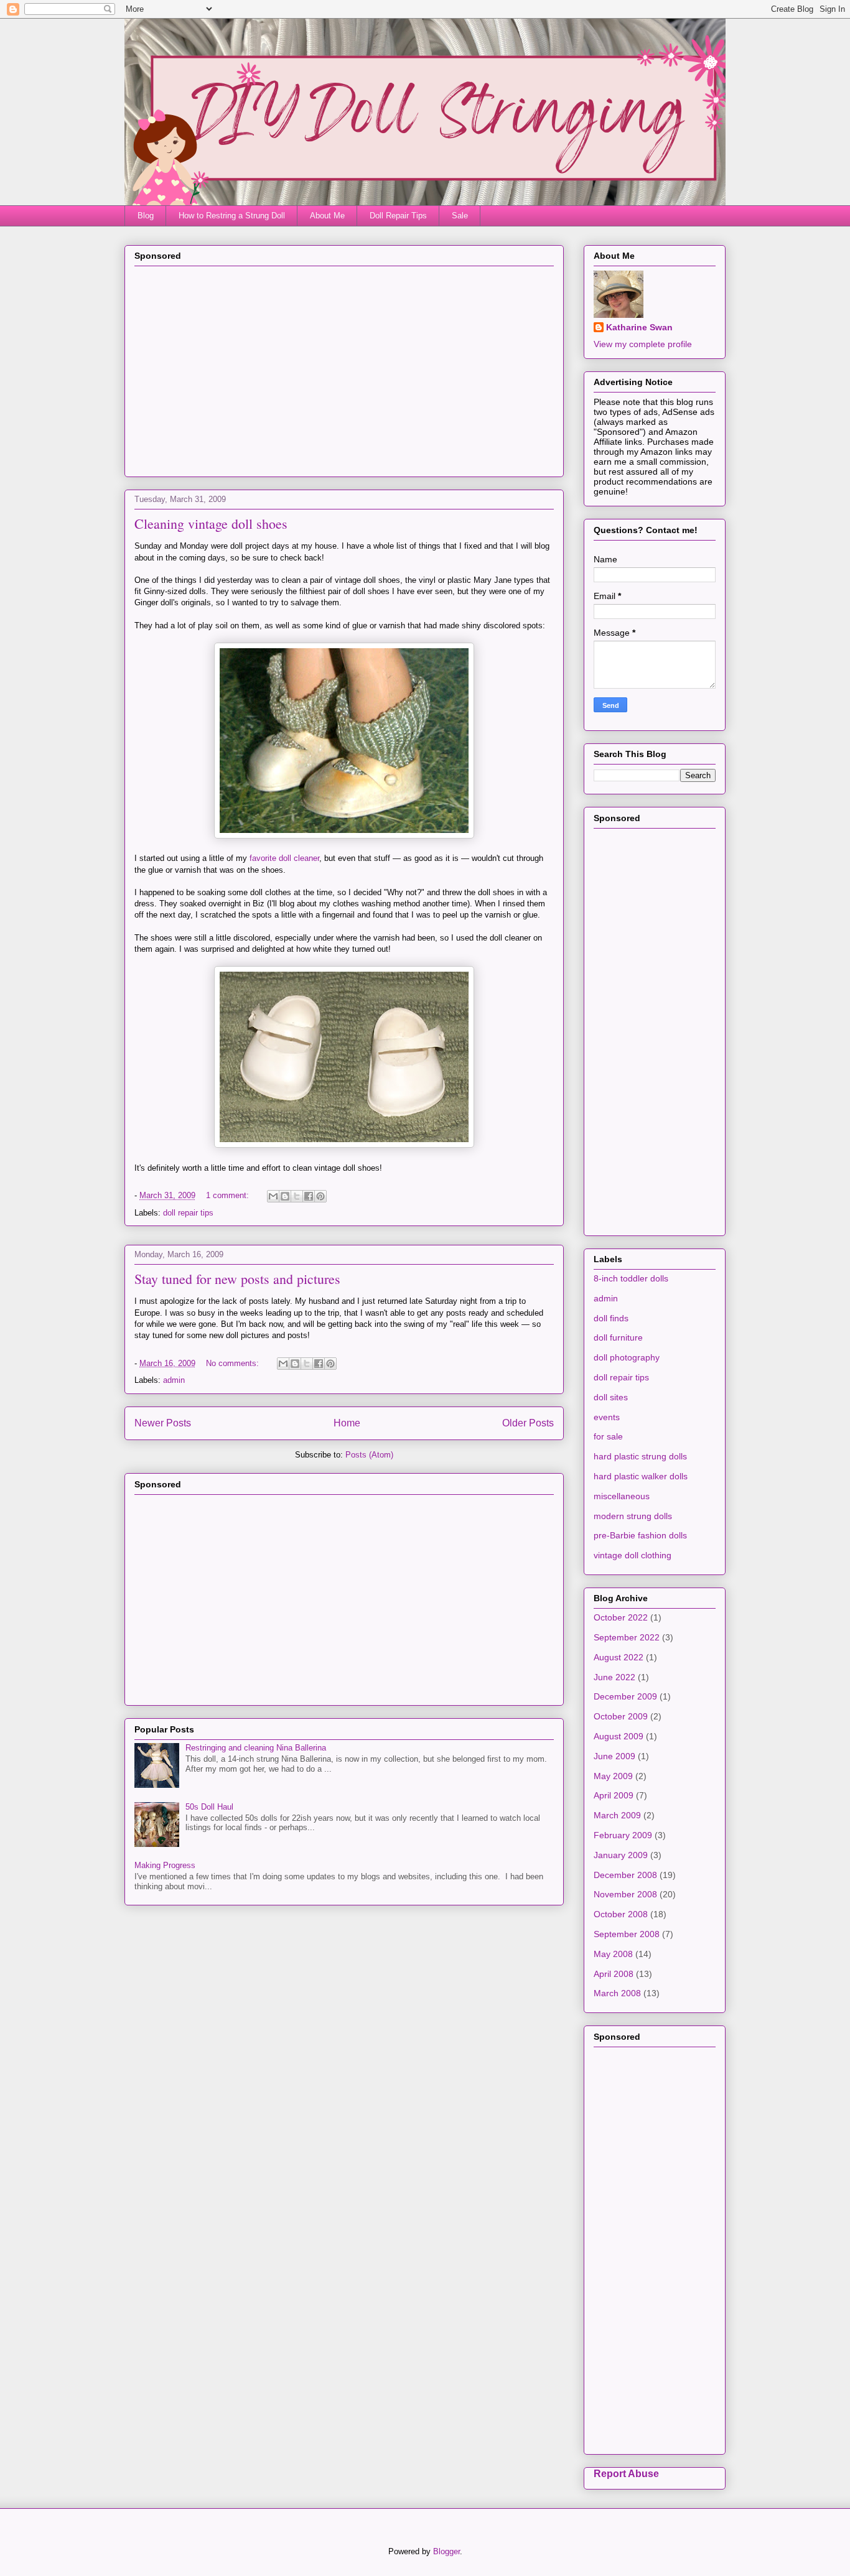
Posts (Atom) (369, 1455)
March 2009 (617, 1815)
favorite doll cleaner (284, 858)
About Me (327, 216)
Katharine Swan (639, 327)
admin (174, 1380)
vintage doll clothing (633, 1555)
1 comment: (229, 1195)
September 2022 (627, 1637)
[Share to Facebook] (309, 1196)
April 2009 (614, 1795)
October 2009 (621, 1716)
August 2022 (619, 1657)
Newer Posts (163, 1423)
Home (347, 1423)
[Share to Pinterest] (320, 1196)
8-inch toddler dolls (631, 1278)
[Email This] (273, 1196)
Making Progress (165, 1865)
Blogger (446, 2551)
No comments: (234, 1363)
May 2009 (613, 1776)
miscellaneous (622, 1496)
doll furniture (618, 1337)
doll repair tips (188, 1213)
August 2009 (619, 1736)
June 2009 (614, 1756)
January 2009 (621, 1855)
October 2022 (621, 1617)
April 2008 (614, 1974)
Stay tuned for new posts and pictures (237, 1279)
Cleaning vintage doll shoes (211, 523)
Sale (460, 216)
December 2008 (625, 1875)
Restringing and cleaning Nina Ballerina (256, 1748)
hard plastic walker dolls (641, 1476)
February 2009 (623, 1835)
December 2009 (625, 1696)
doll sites (611, 1397)
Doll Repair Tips (398, 216)
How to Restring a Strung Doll (232, 216)
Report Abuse (626, 2473)
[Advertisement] (344, 380)
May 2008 (613, 1954)
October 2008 (621, 1914)
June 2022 (614, 1677)
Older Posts (528, 1423)
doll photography (627, 1357)
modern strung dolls (633, 1516)
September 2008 (627, 1934)
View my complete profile (643, 344)
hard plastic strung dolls (640, 1456)
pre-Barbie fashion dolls (640, 1535)
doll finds (611, 1318)
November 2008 (625, 1894)
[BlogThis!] (285, 1196)
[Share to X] (297, 1196)
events (607, 1417)
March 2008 (617, 1993)
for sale (608, 1436)
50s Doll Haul (209, 1807)
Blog (146, 216)
